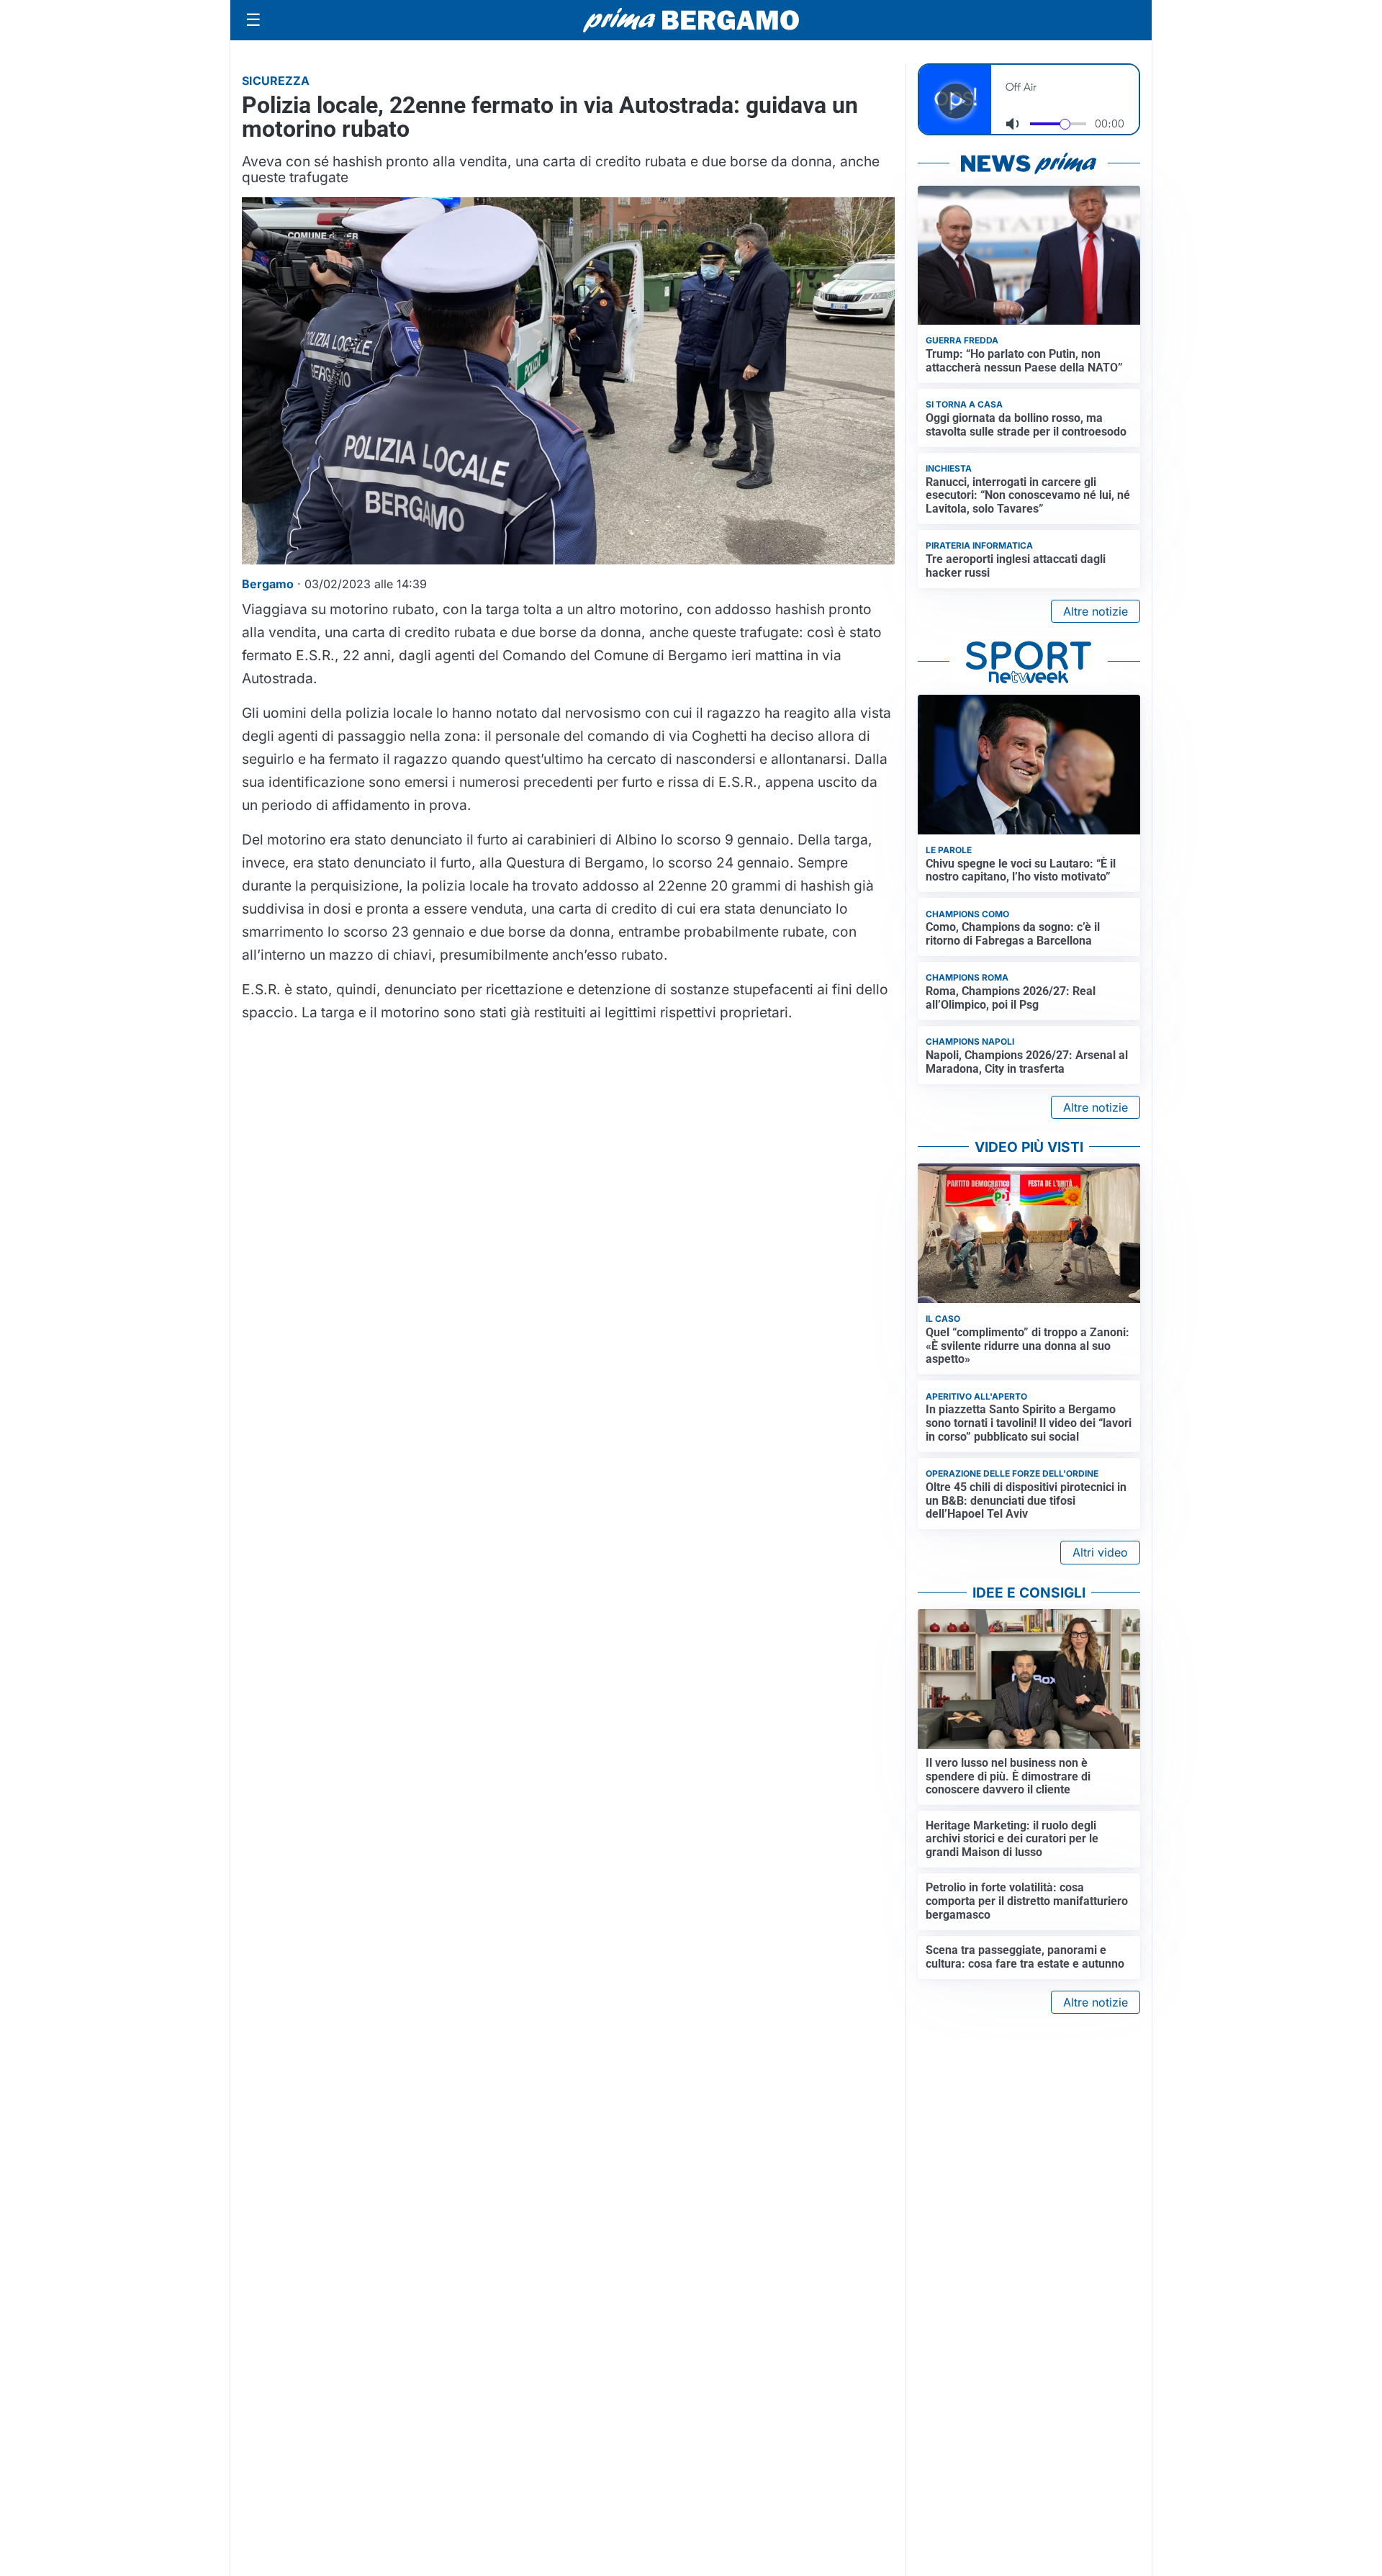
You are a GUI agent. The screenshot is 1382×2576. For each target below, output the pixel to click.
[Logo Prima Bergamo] (691, 21)
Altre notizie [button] (1096, 611)
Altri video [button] (1100, 1552)
